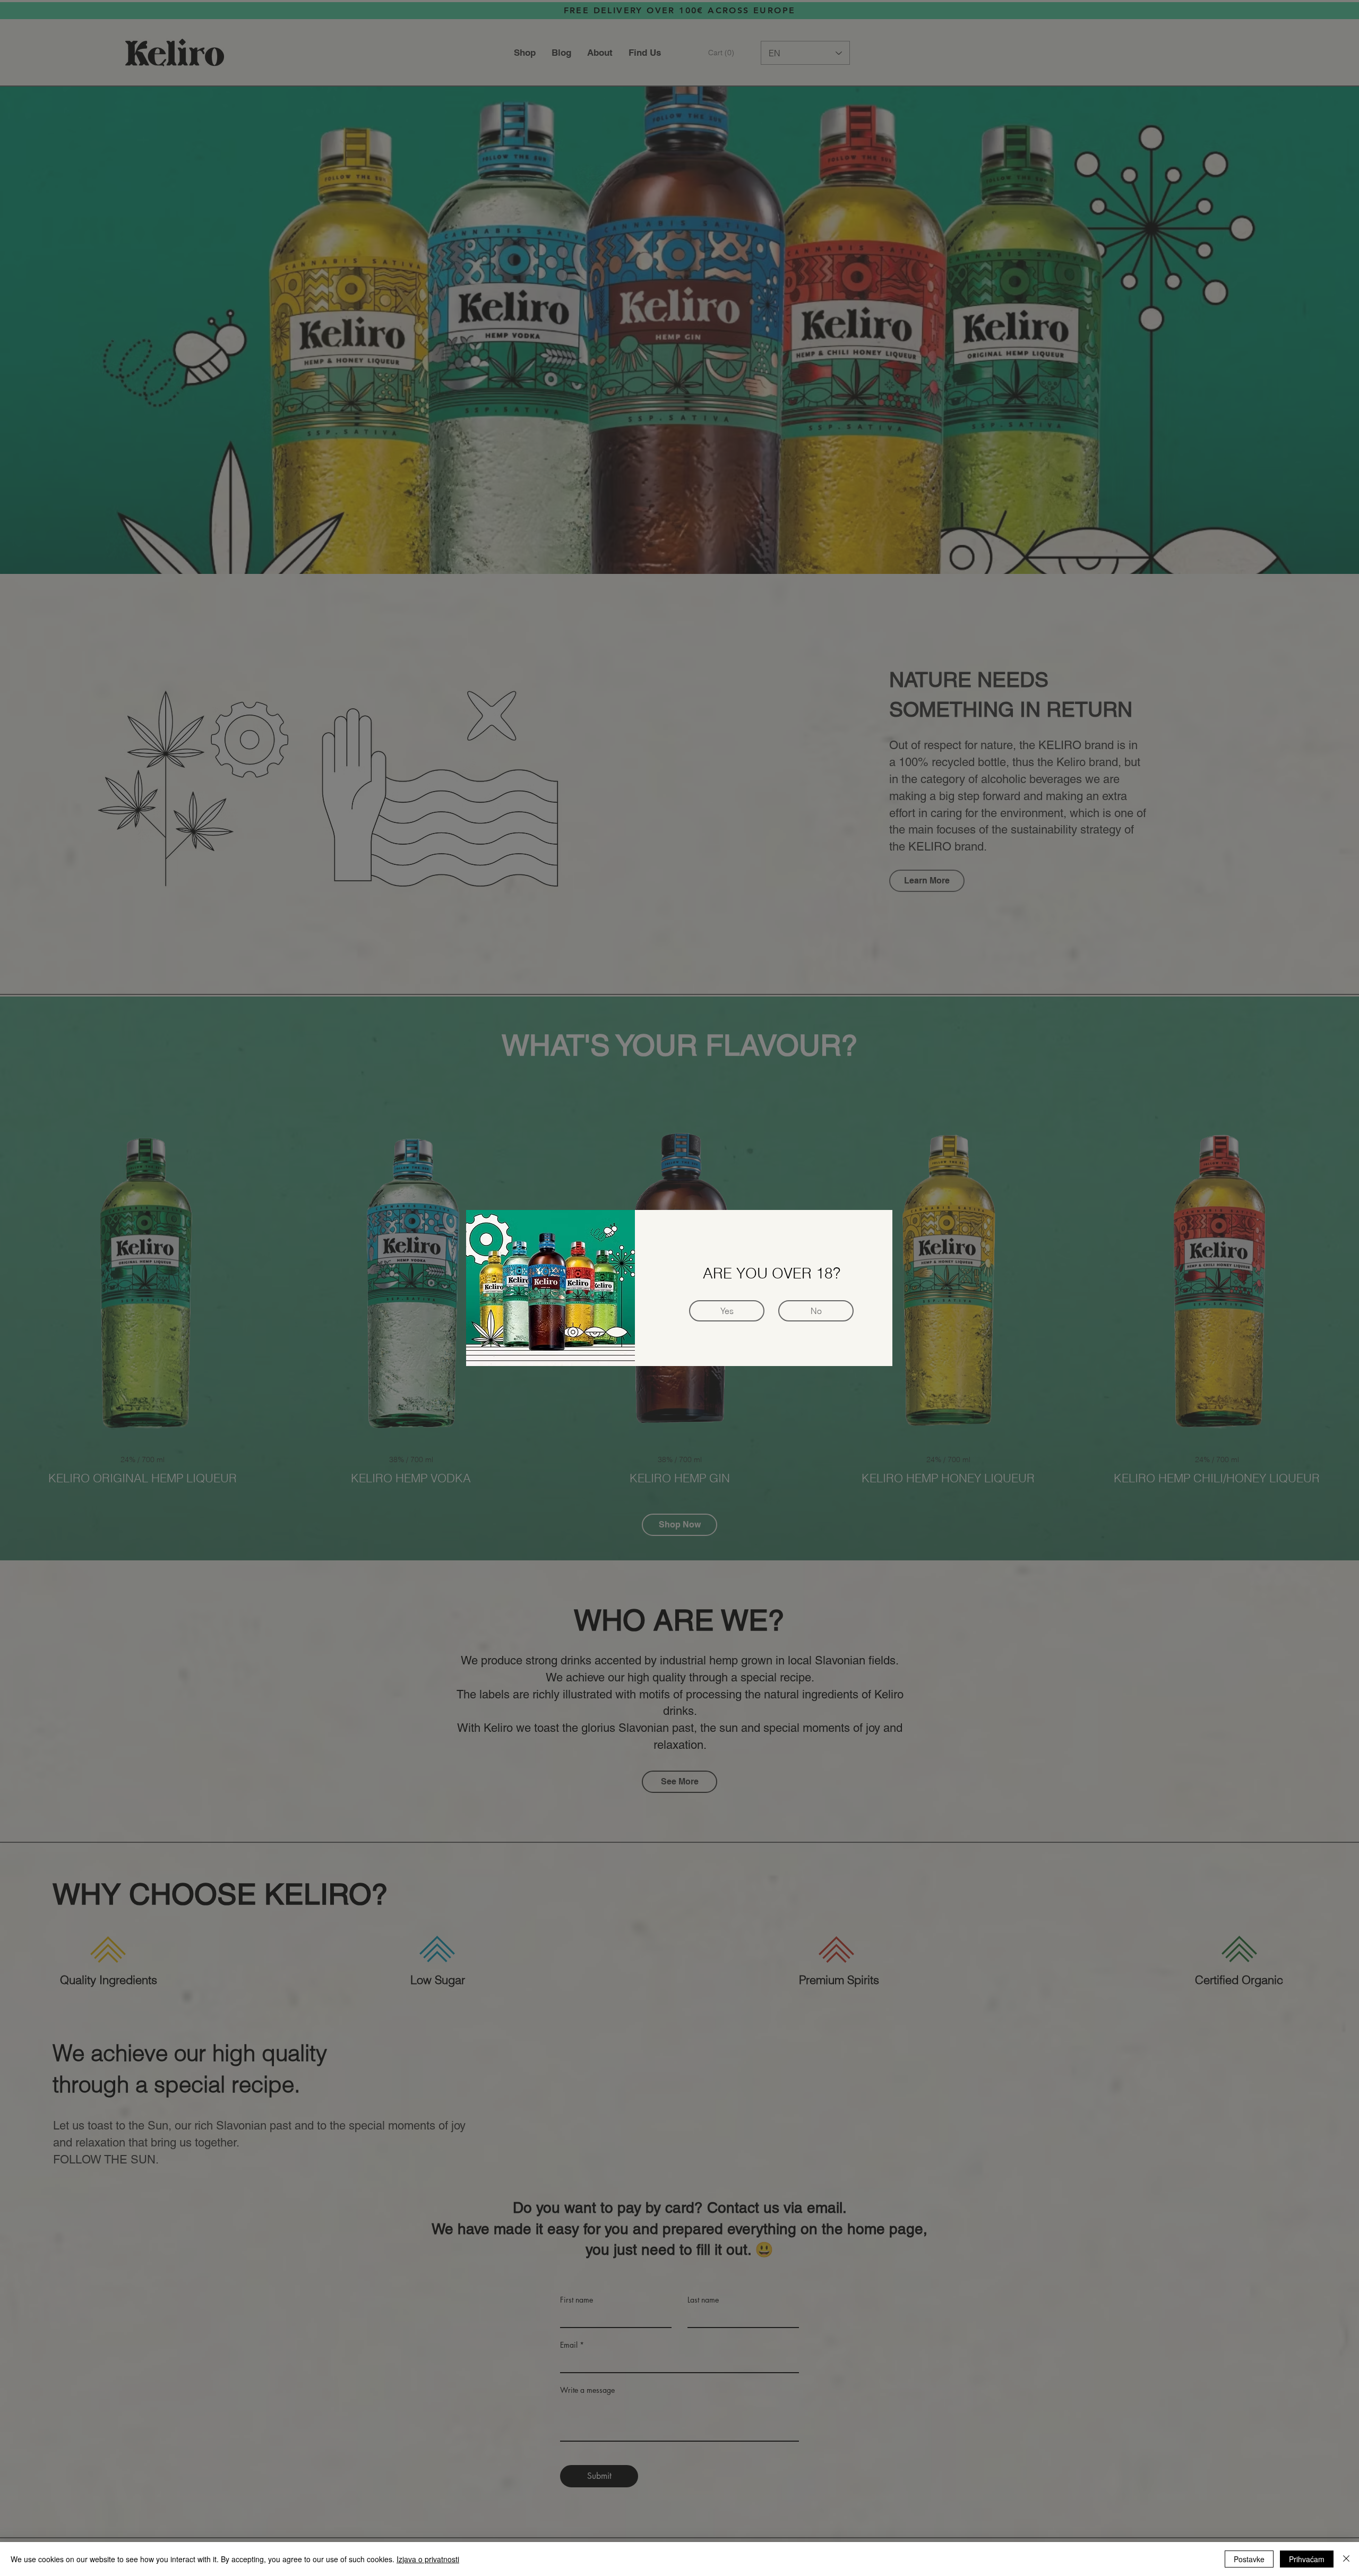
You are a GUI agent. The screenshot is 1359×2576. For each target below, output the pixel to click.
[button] (816, 1311)
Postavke (1249, 2559)
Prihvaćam (1307, 2559)
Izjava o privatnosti (428, 2559)
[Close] (1346, 2559)
